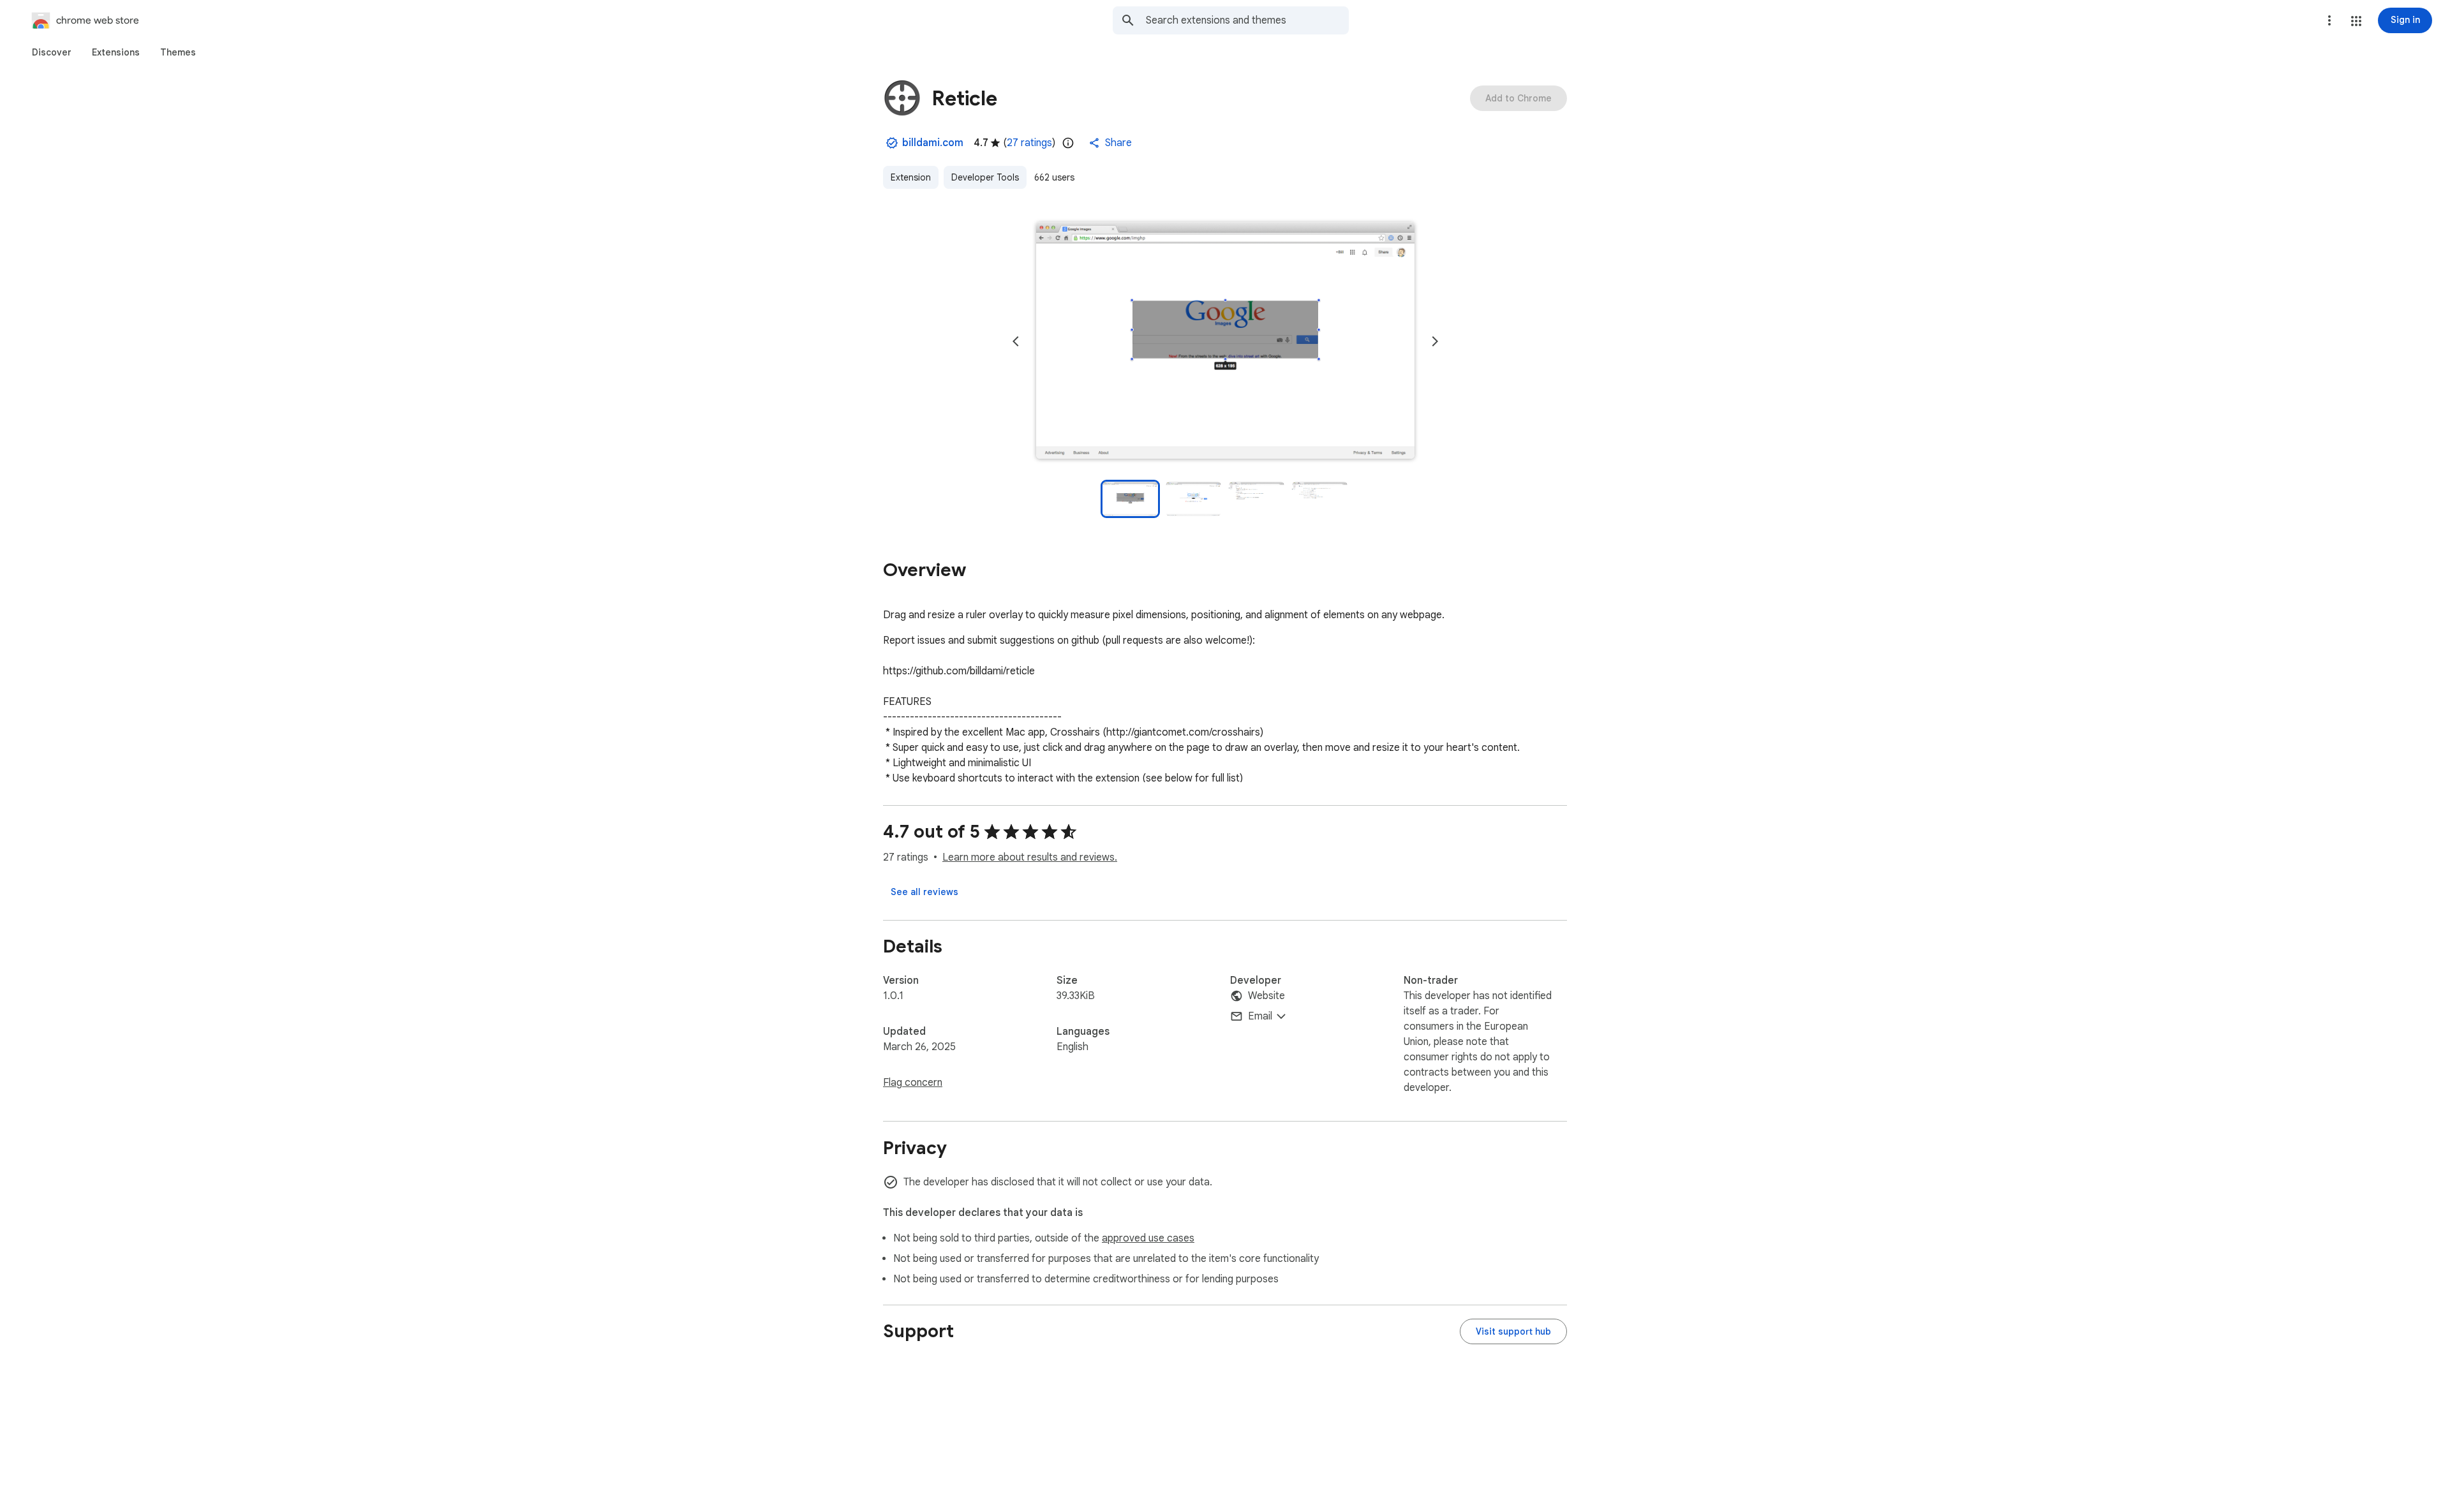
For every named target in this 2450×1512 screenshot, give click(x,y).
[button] (2356, 21)
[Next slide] (1435, 341)
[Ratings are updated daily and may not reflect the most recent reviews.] (1068, 143)
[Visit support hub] (1513, 1331)
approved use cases (1148, 1238)
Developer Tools (985, 177)
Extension (911, 177)
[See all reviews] (924, 892)
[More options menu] (2329, 20)
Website (1266, 996)
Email (1260, 1016)
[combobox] (1247, 20)
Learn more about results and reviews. (1030, 857)
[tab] (52, 52)
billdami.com (933, 143)
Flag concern (913, 1083)
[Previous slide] (1016, 341)
